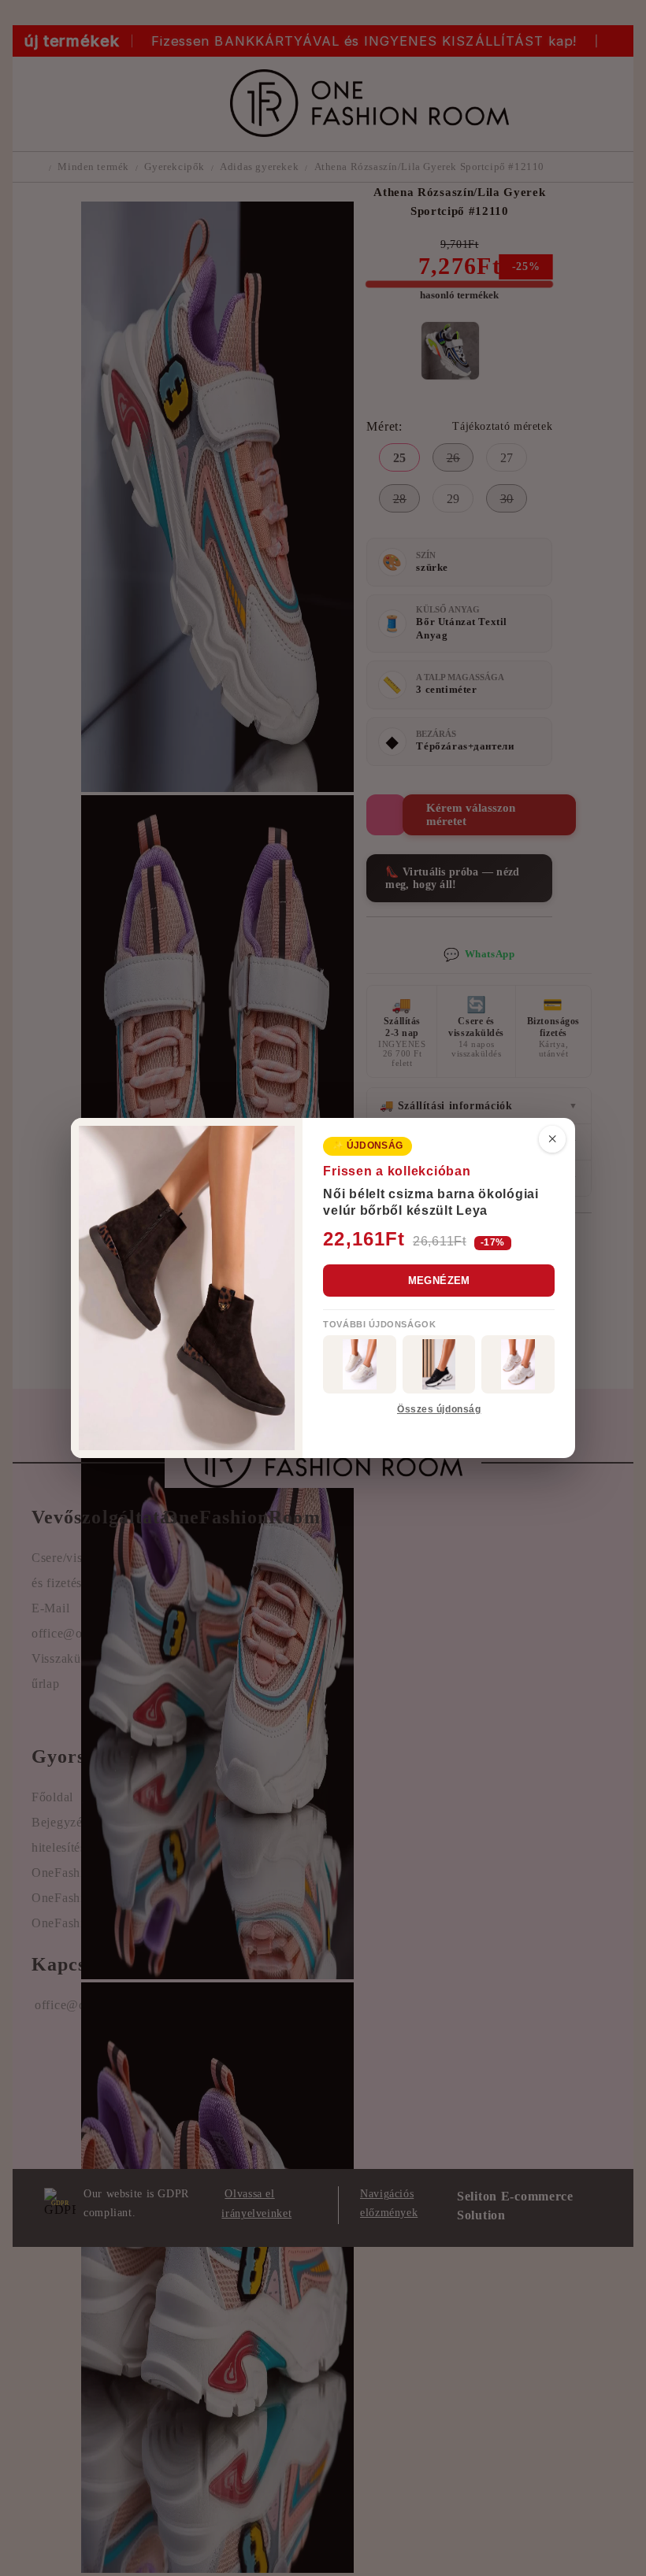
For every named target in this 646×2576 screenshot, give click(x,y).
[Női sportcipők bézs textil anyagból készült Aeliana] (518, 1364)
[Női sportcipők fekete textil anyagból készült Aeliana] (439, 1364)
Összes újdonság (439, 1409)
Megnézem (439, 1281)
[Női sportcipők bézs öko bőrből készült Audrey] (360, 1364)
